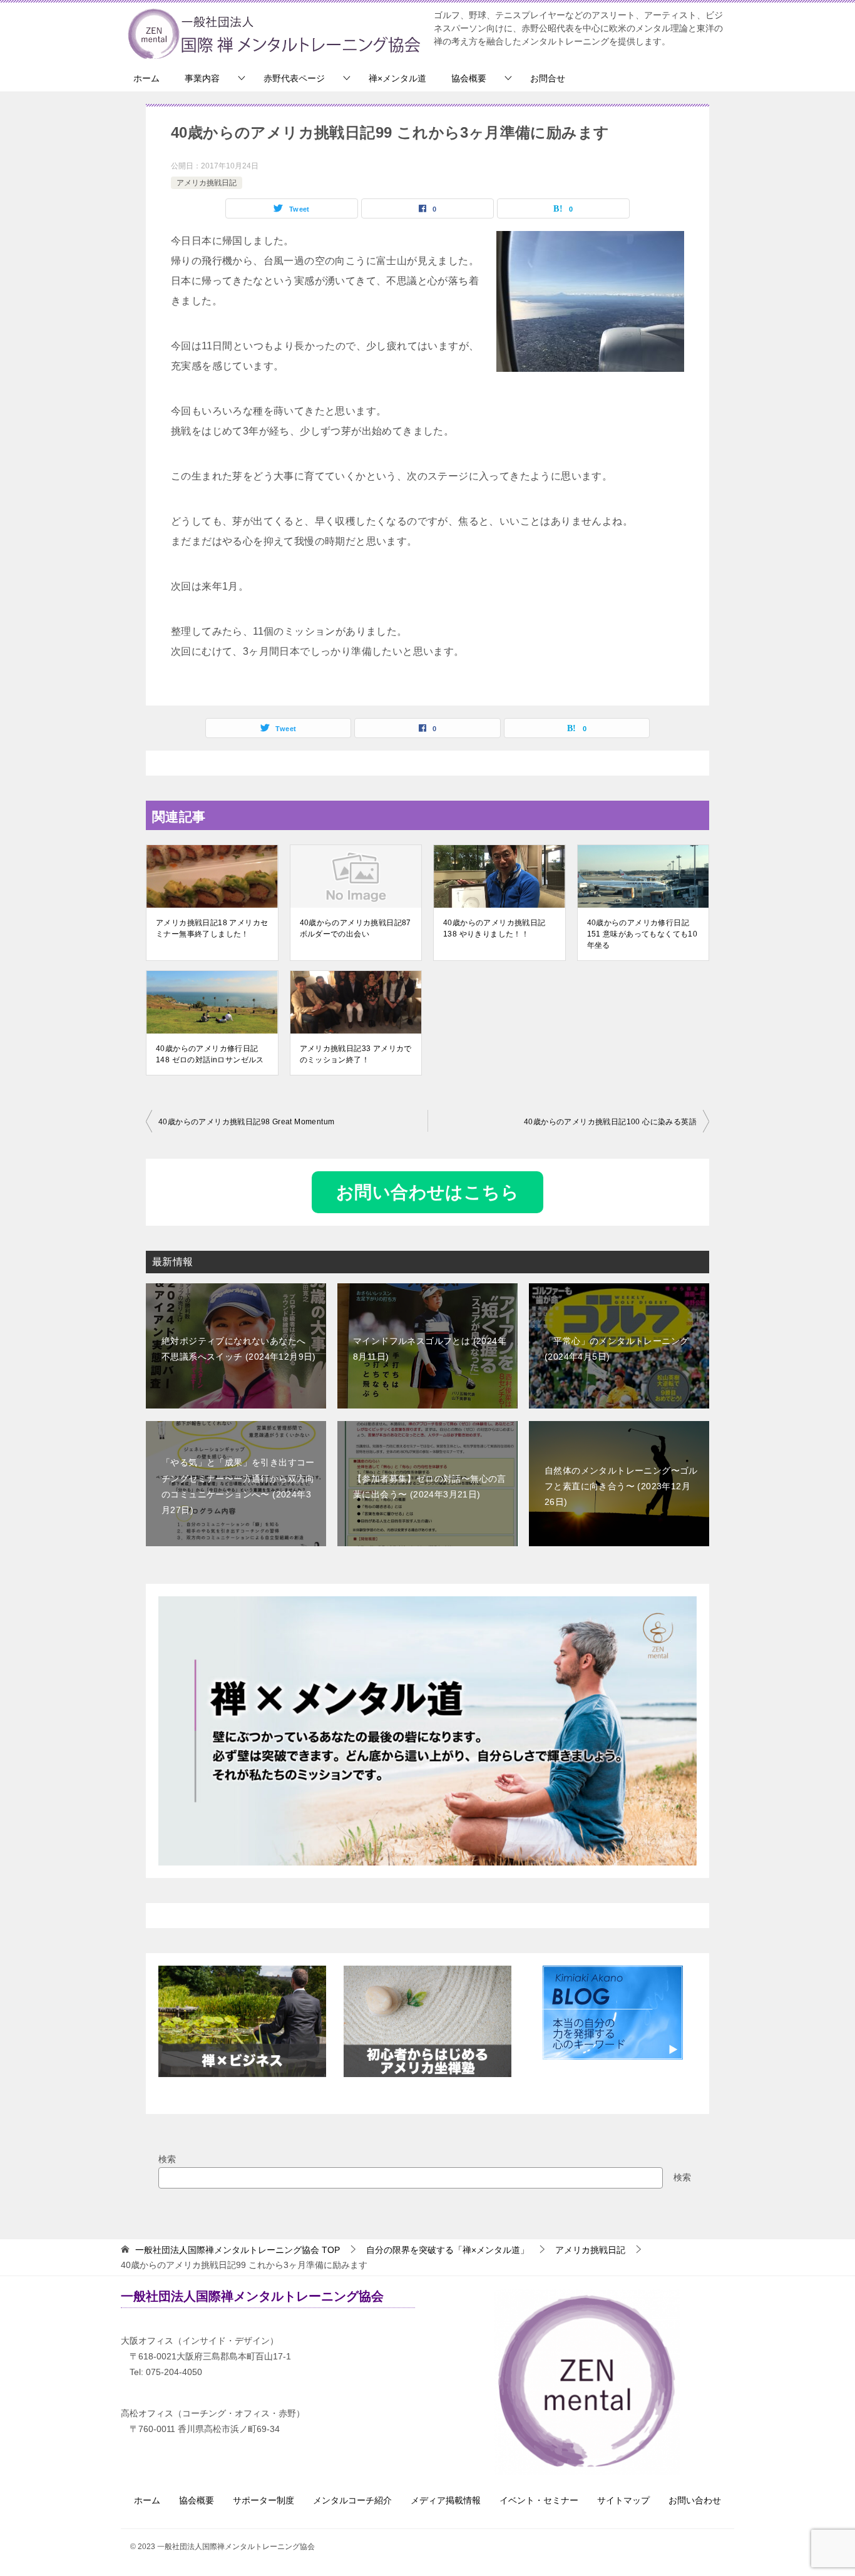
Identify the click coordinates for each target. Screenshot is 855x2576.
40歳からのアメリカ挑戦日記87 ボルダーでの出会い (356, 928)
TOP (238, 2250)
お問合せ (548, 78)
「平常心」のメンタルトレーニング (617, 1349)
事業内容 (202, 78)
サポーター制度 (264, 2500)
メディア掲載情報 (446, 2500)
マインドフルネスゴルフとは (430, 1349)
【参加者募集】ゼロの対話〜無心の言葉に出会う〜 (430, 1486)
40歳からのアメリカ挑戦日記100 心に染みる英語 (610, 1122)
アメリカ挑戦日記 (207, 183)
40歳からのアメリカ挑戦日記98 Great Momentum (246, 1122)
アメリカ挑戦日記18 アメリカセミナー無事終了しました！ (212, 928)
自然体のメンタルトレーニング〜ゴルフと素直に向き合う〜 (621, 1486)
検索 (167, 2159)
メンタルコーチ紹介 (352, 2500)
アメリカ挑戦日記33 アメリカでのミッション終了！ (356, 1054)
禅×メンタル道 (397, 78)
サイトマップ (623, 2500)
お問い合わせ (695, 2500)
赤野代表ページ (294, 78)
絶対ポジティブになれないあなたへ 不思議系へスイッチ (238, 1349)
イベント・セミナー (539, 2500)
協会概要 (469, 78)
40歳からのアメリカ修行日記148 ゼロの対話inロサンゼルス (210, 1054)
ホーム (146, 78)
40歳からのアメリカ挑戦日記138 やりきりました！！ (494, 928)
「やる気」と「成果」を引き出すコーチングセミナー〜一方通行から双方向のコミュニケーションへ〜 (238, 1486)
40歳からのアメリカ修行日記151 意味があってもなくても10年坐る (643, 934)
